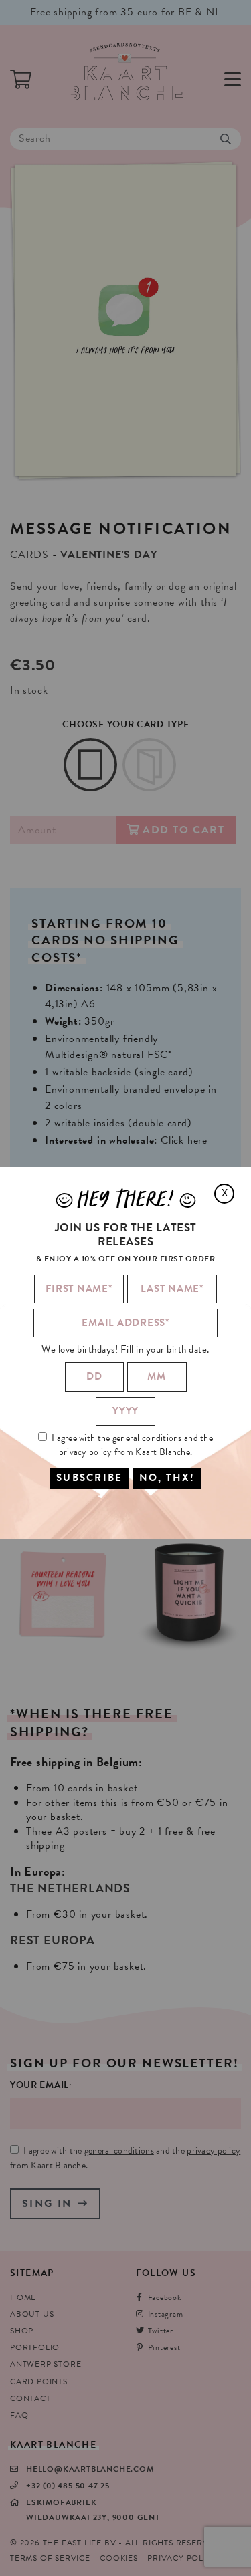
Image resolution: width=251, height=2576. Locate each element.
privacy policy (86, 1452)
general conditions (147, 1438)
